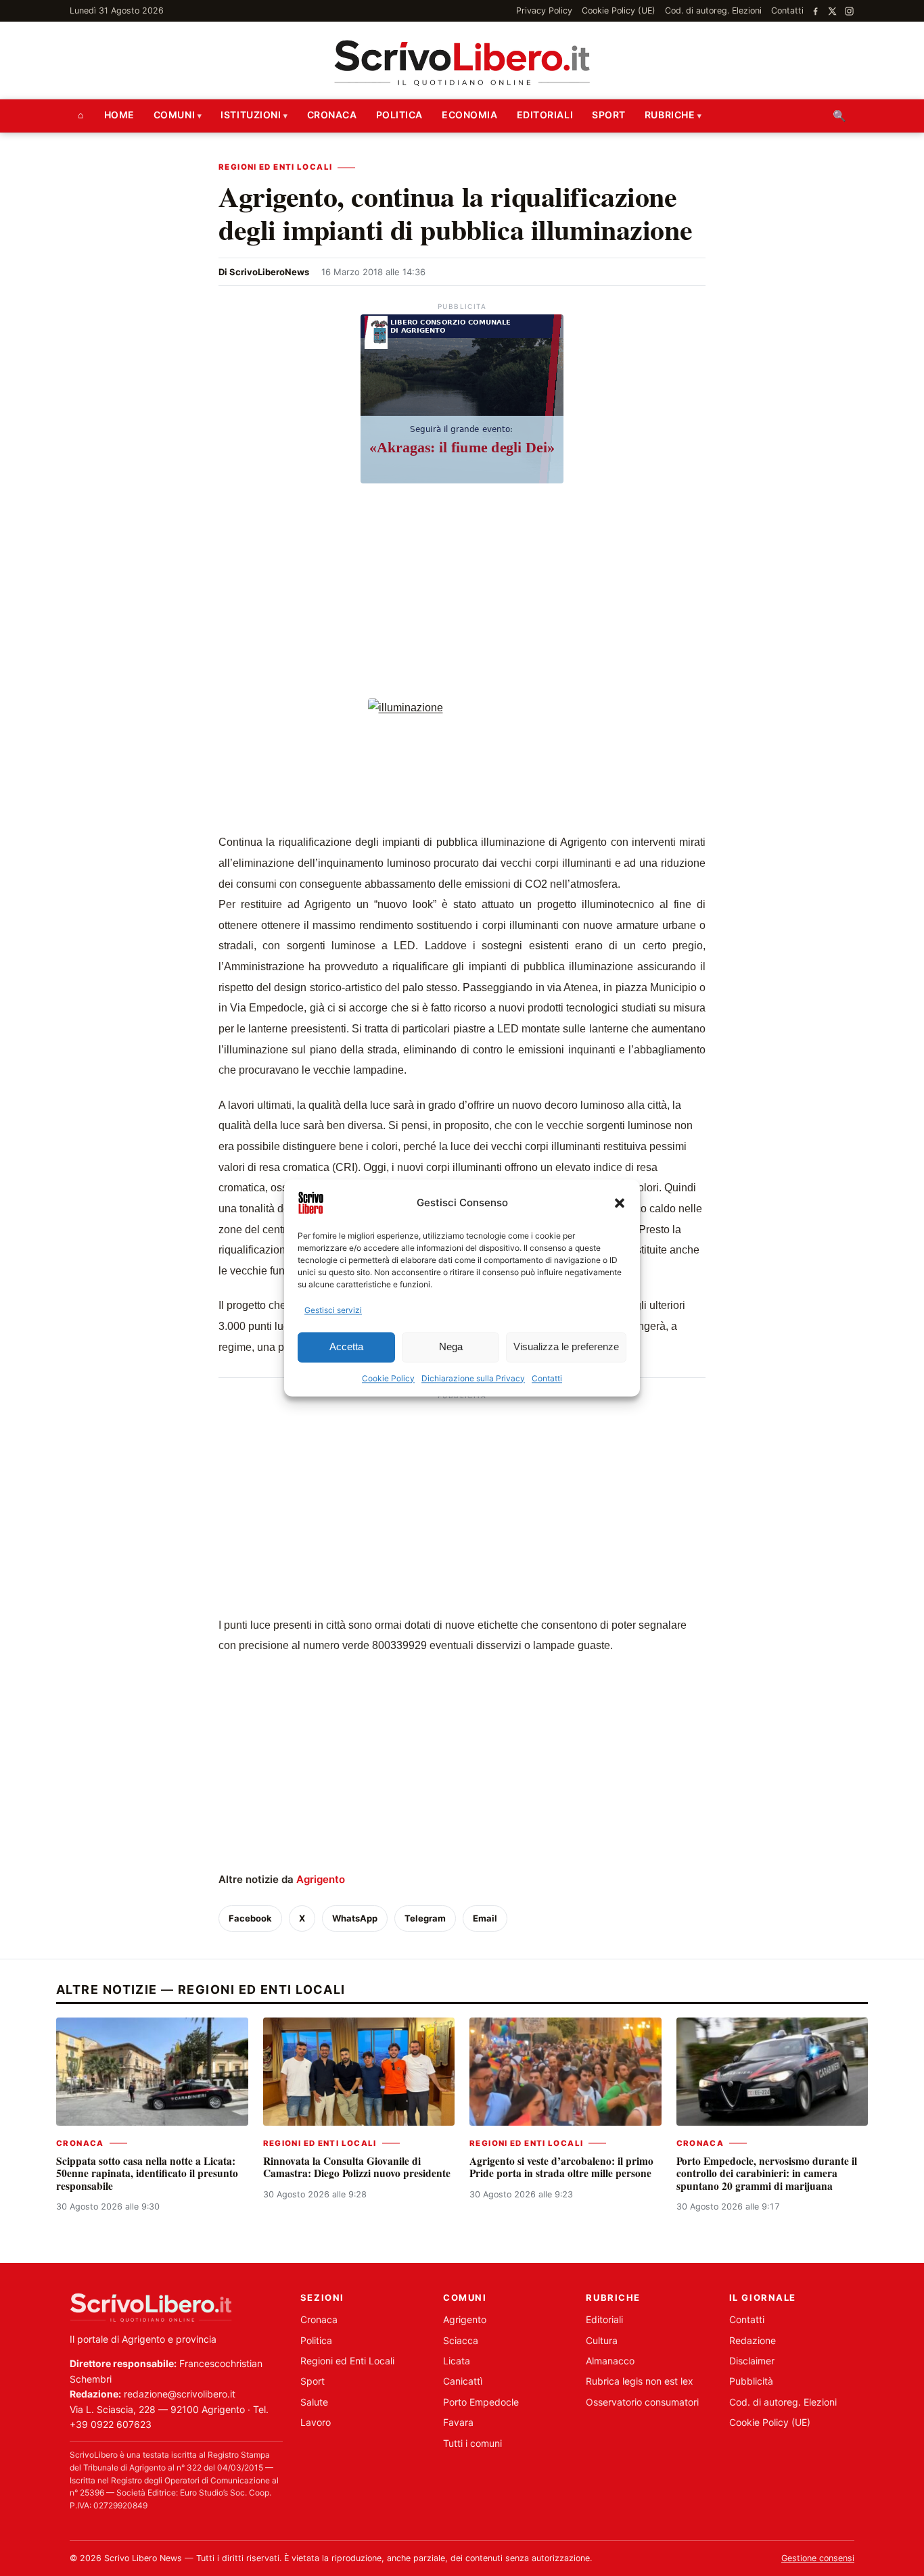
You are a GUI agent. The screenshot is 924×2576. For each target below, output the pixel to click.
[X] (832, 11)
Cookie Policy (388, 1378)
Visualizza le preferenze (566, 1347)
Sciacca (461, 2340)
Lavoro (316, 2422)
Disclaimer (752, 2361)
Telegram (425, 1918)
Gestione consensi (818, 2558)
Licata (457, 2361)
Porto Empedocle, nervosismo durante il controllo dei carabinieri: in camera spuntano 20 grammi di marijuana (767, 2173)
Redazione (753, 2340)
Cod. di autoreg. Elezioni (713, 10)
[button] (620, 1203)
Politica (399, 115)
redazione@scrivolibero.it (180, 2394)
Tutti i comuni (472, 2443)
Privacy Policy (544, 10)
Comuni (174, 115)
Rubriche (670, 115)
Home (119, 115)
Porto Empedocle (481, 2402)
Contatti (547, 1378)
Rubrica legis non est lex (640, 2381)
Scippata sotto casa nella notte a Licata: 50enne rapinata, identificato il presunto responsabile (147, 2173)
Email (485, 1918)
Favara (458, 2422)
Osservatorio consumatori (642, 2402)
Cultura (602, 2340)
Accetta (346, 1347)
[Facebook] (815, 11)
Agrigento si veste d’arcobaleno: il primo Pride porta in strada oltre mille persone (561, 2167)
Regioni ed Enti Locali (275, 167)
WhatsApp (355, 1918)
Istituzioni (251, 115)
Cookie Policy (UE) (619, 10)
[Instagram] (849, 11)
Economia (469, 115)
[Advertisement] (462, 593)
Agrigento (321, 1879)
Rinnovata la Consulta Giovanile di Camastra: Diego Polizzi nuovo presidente (357, 2167)
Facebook (250, 1918)
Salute (314, 2402)
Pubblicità (751, 2381)
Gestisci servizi (333, 1310)
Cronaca (332, 115)
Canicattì (463, 2381)
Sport (609, 115)
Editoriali (545, 115)
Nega (451, 1347)
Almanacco (610, 2361)
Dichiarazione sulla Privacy (473, 1378)
